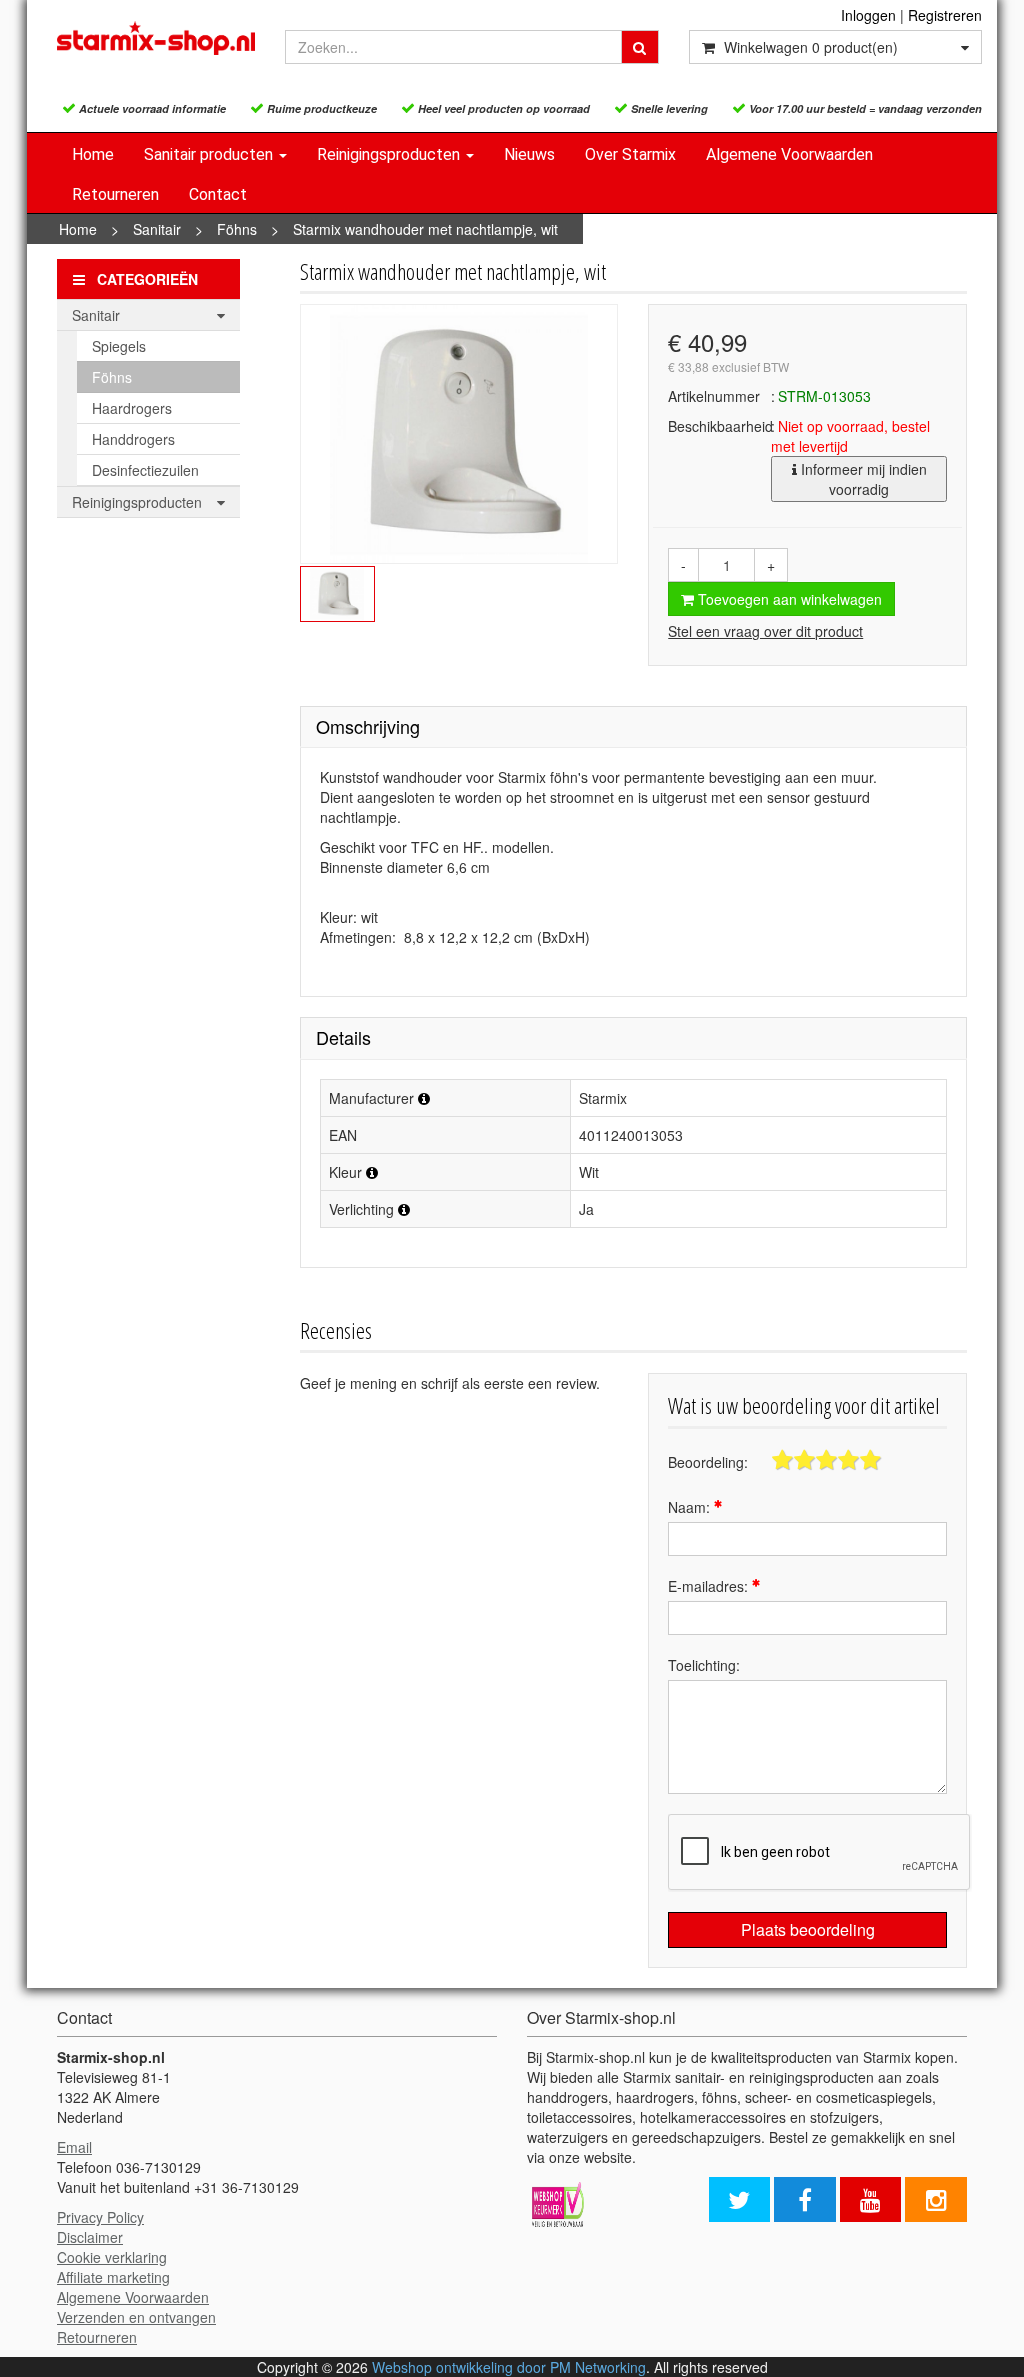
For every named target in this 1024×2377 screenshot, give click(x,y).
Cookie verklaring (112, 2257)
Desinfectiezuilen (145, 470)
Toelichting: (704, 1665)
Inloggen (868, 15)
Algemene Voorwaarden (789, 154)
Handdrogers (133, 439)
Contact (218, 194)
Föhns (237, 229)
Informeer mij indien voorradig (862, 479)
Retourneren (115, 194)
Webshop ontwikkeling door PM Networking (509, 2367)
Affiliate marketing (113, 2277)
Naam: (691, 1507)
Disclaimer (90, 2237)
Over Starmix (630, 154)
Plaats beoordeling (808, 1929)
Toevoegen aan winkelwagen (788, 599)
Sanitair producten (210, 154)
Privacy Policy (100, 2217)
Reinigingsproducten (390, 154)
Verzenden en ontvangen (136, 2317)
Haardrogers (132, 408)
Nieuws (529, 154)
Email (74, 2147)
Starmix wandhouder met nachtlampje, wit (425, 229)
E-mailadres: (710, 1586)
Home (93, 154)
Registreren (945, 15)
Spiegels (119, 346)
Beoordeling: (708, 1462)
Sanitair (157, 229)
